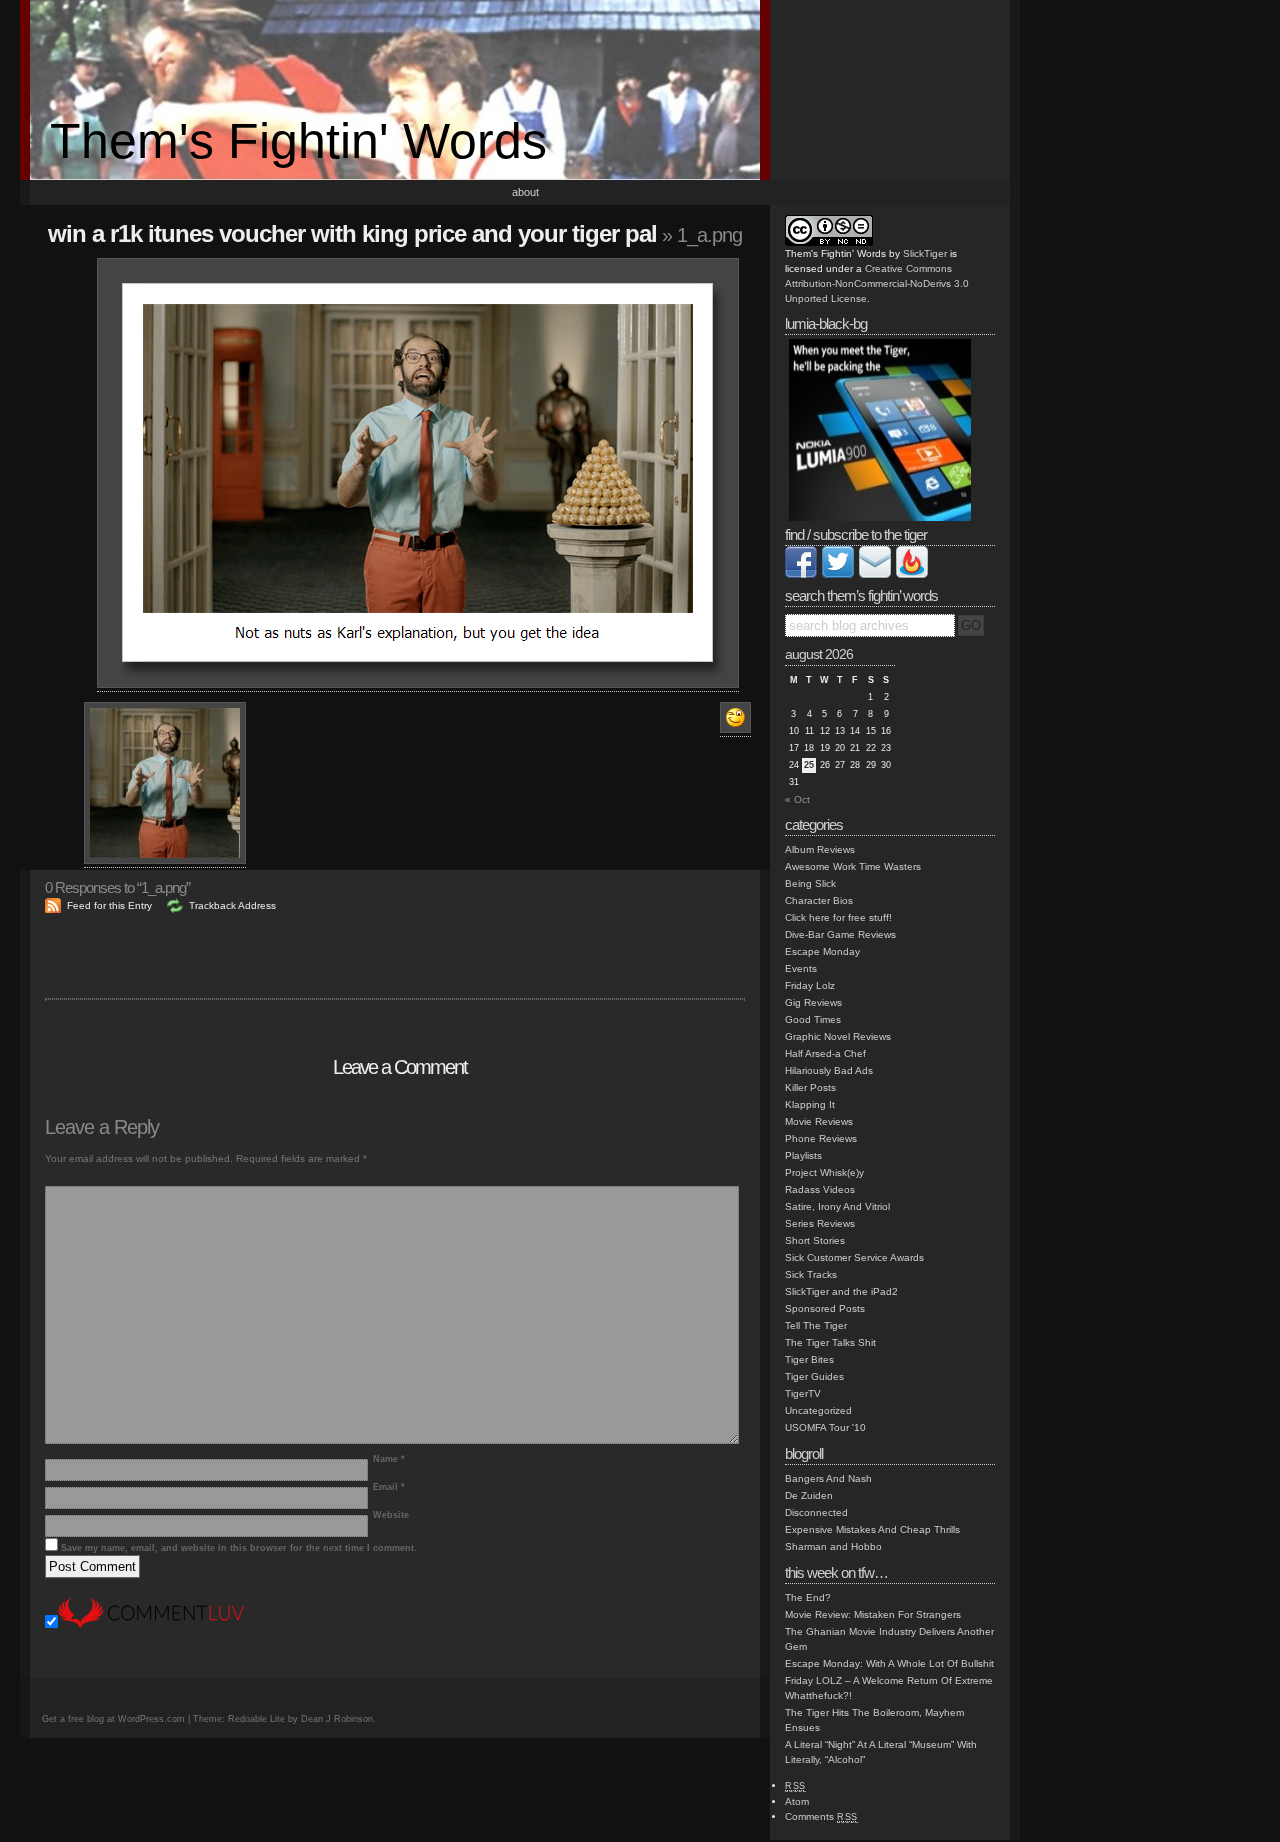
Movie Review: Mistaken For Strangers (873, 1614)
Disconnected (816, 1512)
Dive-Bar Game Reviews (840, 934)
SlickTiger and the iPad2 (841, 1291)
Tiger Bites (809, 1359)
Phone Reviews (821, 1138)
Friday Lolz (810, 985)
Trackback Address (232, 905)
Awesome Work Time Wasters (853, 866)
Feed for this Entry (109, 905)
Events (801, 968)
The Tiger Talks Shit (830, 1342)
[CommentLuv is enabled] (151, 1624)
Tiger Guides (814, 1376)
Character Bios (819, 900)
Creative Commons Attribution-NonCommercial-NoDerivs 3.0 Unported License (877, 283)
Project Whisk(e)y (824, 1172)
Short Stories (815, 1240)
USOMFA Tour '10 (825, 1427)
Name (389, 1459)
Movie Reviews (819, 1121)
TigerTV (803, 1393)
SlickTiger (925, 253)
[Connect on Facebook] (801, 574)
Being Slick (810, 883)
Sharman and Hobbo (833, 1546)
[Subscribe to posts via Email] (875, 574)
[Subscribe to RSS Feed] (912, 574)
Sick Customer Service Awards (854, 1257)
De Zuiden (809, 1495)
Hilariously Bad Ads (829, 1070)
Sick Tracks (811, 1274)
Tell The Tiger (816, 1325)
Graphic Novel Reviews (838, 1036)
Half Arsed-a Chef (825, 1053)
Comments (821, 1816)
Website (391, 1515)
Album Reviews (820, 849)
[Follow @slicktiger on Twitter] (838, 574)
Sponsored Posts (825, 1308)
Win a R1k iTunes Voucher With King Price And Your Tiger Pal (352, 233)
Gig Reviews (813, 1002)
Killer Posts (810, 1087)
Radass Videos (820, 1189)
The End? (808, 1597)
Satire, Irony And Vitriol (837, 1206)
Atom (797, 1801)
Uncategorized (818, 1410)
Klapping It (810, 1104)
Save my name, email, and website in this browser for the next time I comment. (239, 1548)
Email (389, 1487)
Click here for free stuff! (838, 917)
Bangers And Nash (828, 1478)
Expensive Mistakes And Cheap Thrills (872, 1529)
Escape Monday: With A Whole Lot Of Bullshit (889, 1663)
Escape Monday (822, 951)
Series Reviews (820, 1223)
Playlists (803, 1155)
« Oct (797, 799)
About (525, 192)
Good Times (813, 1019)
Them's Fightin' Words (298, 141)
